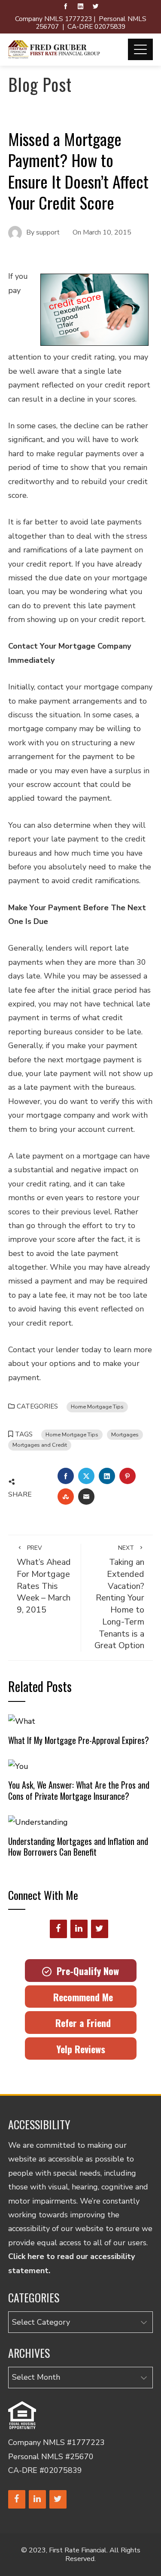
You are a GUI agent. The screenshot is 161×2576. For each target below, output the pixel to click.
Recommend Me (80, 1997)
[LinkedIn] (79, 1929)
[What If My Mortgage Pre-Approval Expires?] (22, 1721)
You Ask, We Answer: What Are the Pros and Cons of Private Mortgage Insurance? (79, 1790)
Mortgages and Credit (40, 1445)
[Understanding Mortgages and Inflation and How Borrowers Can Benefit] (38, 1822)
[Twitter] (100, 1929)
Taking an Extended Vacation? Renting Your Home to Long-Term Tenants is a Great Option (119, 1597)
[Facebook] (58, 1929)
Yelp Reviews (81, 2049)
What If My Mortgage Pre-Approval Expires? (79, 1740)
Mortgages (125, 1434)
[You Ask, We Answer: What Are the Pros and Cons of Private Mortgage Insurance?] (18, 1766)
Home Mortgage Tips (97, 1407)
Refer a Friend (80, 2023)
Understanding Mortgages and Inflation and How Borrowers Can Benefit (78, 1847)
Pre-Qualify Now (85, 1971)
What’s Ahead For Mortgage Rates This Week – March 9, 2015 (44, 1580)
